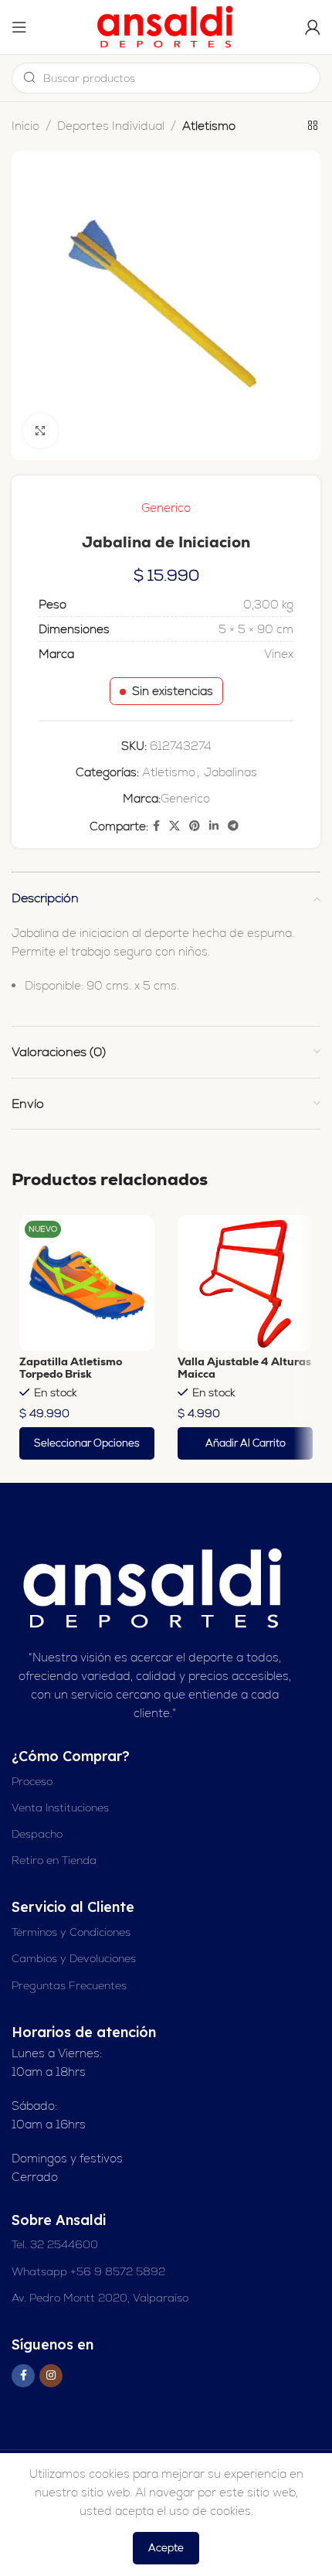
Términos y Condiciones (71, 1932)
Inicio (25, 126)
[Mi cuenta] (313, 27)
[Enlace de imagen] (154, 1588)
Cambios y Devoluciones (74, 1958)
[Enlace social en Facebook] (156, 826)
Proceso (32, 1781)
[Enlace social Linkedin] (214, 826)
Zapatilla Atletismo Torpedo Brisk (71, 1368)
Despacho (37, 1834)
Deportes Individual (111, 126)
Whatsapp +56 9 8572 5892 (88, 2271)
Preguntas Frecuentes (69, 1985)
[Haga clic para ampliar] (41, 431)
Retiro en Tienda (54, 1860)
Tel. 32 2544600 (55, 2244)
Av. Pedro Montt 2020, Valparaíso (100, 2298)
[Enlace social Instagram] (51, 2376)
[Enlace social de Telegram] (233, 826)
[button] (245, 1443)
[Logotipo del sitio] (166, 26)
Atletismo (209, 126)
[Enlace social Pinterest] (195, 826)
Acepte (166, 2548)
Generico (166, 508)
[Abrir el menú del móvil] (19, 27)
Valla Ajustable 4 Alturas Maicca (244, 1368)
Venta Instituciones (60, 1808)
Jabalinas (230, 772)
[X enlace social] (174, 826)
